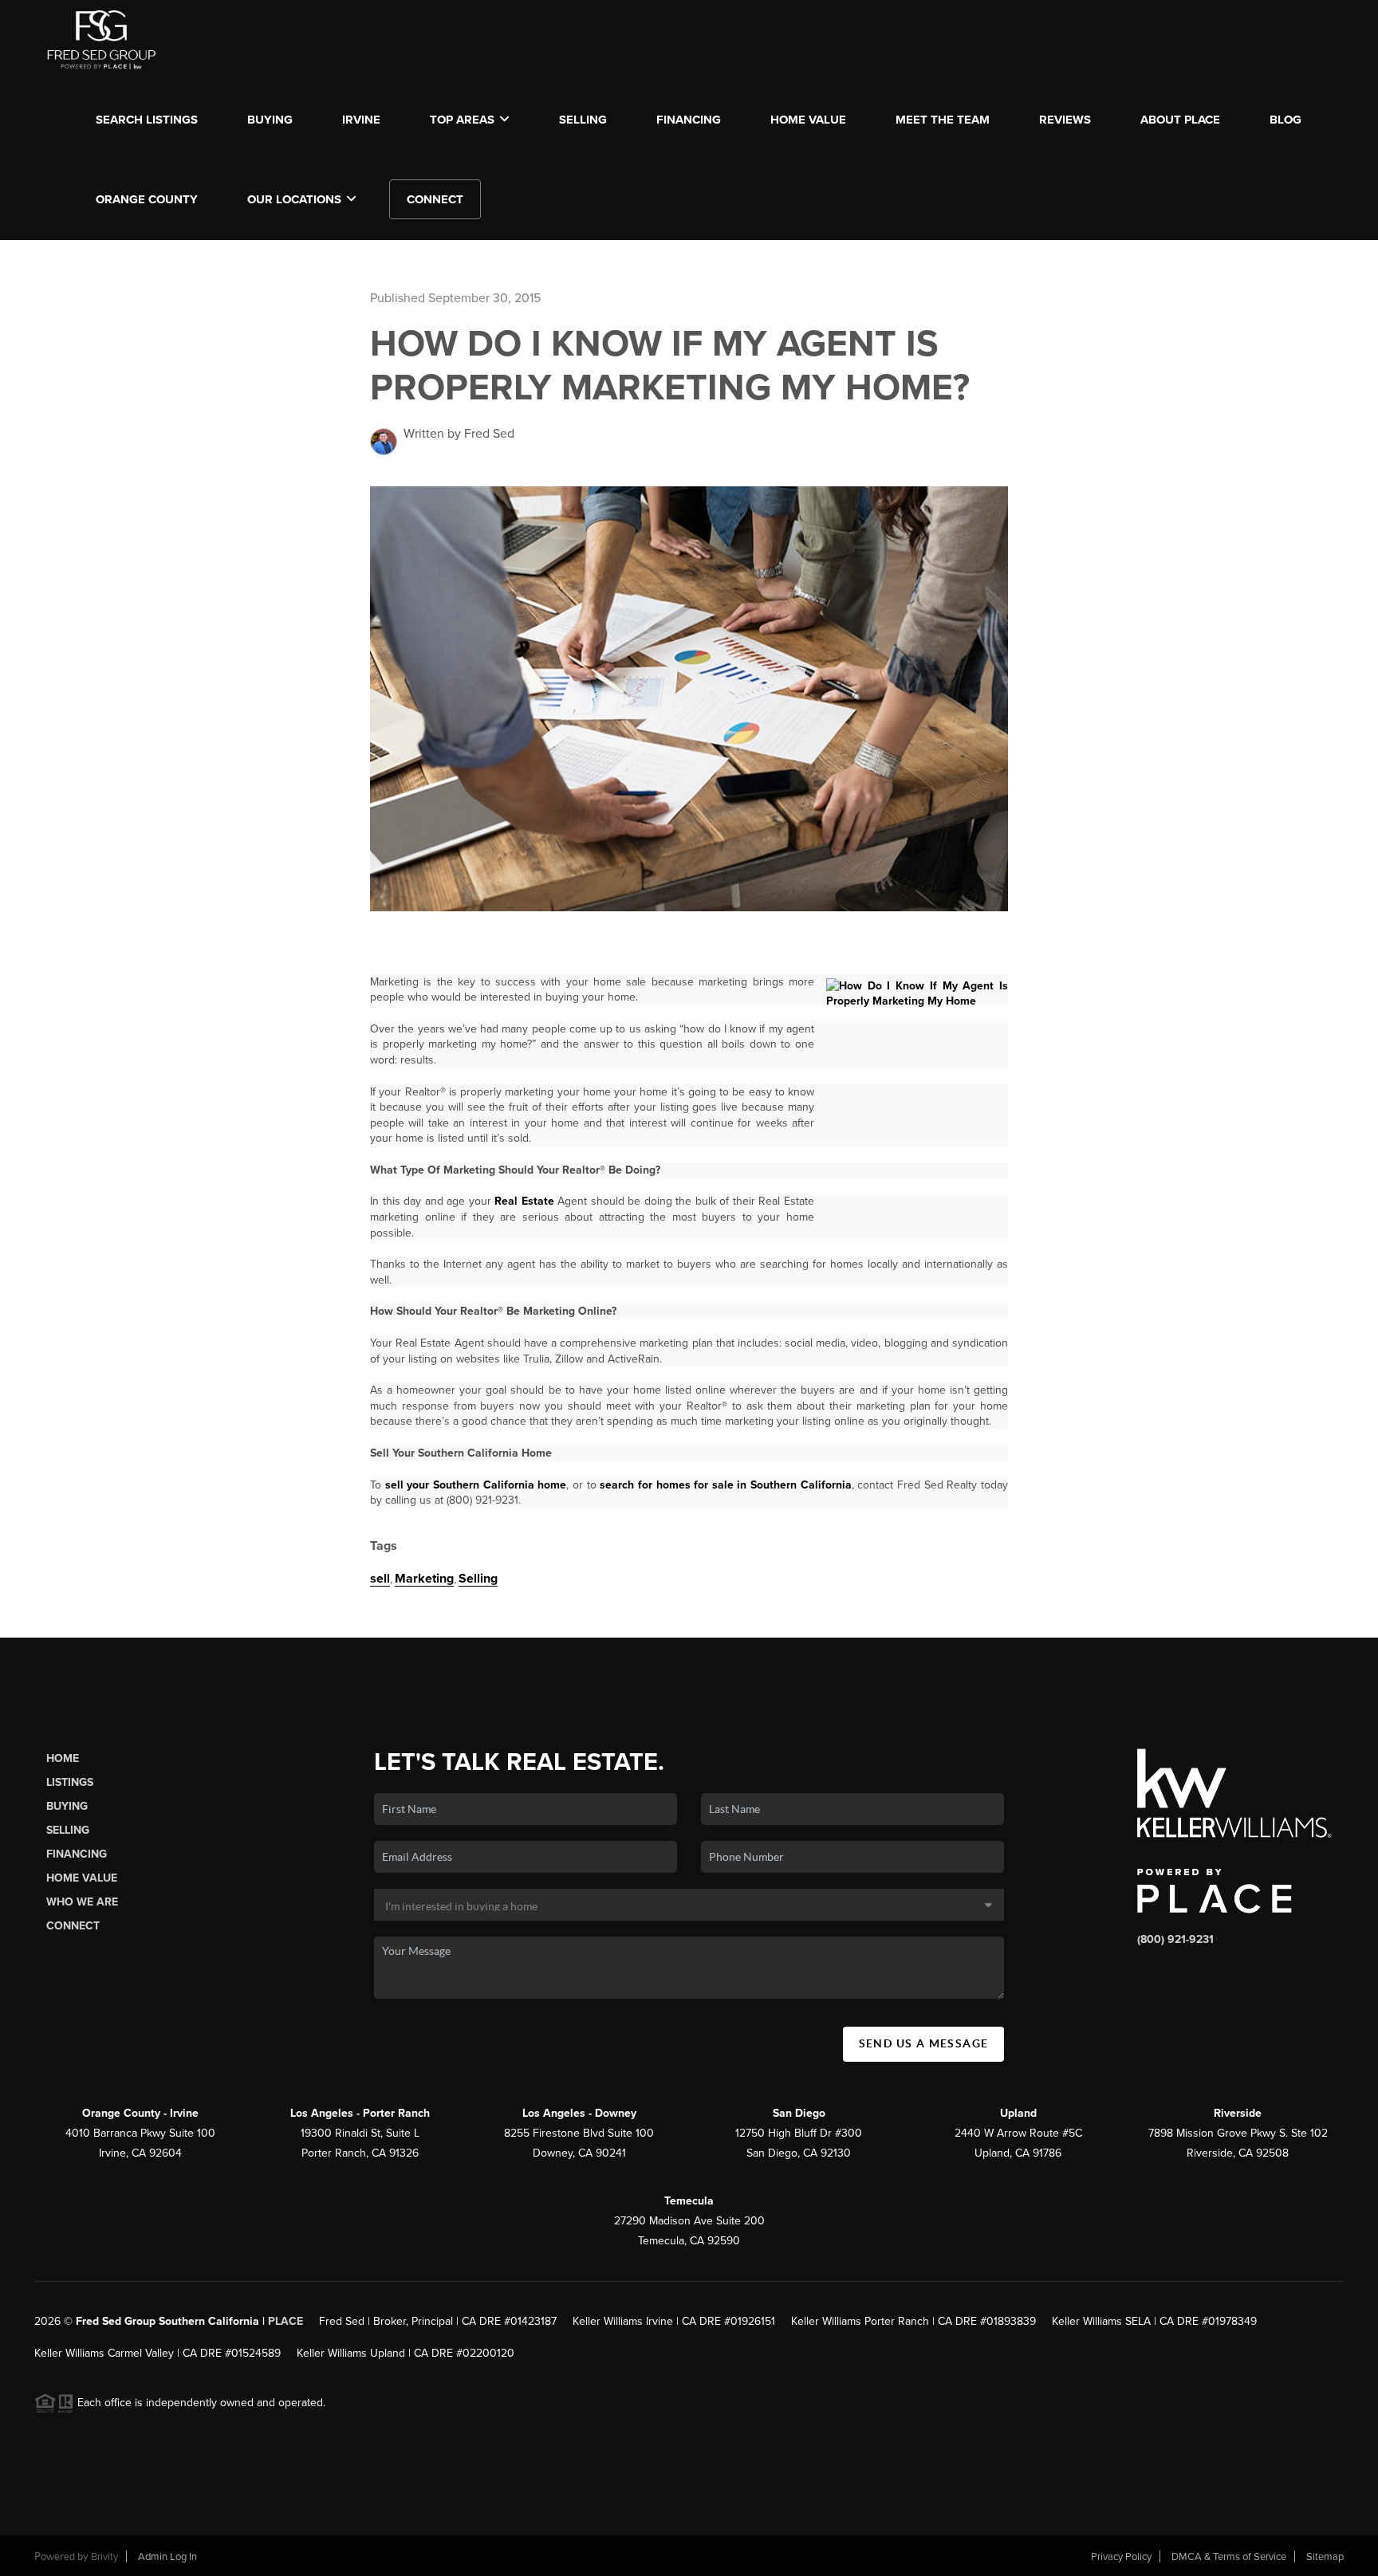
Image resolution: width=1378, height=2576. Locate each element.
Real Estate (524, 1201)
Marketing (424, 1579)
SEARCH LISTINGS (147, 120)
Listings (70, 1782)
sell (380, 1579)
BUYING (270, 120)
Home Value (808, 120)
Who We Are (82, 1902)
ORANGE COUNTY (147, 199)
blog (1285, 120)
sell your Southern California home (476, 1485)
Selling (478, 1579)
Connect (73, 1926)
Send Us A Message (924, 2043)
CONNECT (435, 199)
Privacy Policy (1121, 2557)
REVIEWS (1065, 120)
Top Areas (462, 120)
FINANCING (689, 120)
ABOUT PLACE (1180, 120)
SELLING (583, 120)
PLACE (285, 2321)
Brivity (104, 2557)
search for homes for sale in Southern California (726, 1485)
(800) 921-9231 (1175, 1939)
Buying (67, 1806)
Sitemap (1325, 2557)
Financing (77, 1854)
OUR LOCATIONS (294, 199)
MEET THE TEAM (943, 120)
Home (63, 1758)
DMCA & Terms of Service (1229, 2557)
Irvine (361, 120)
